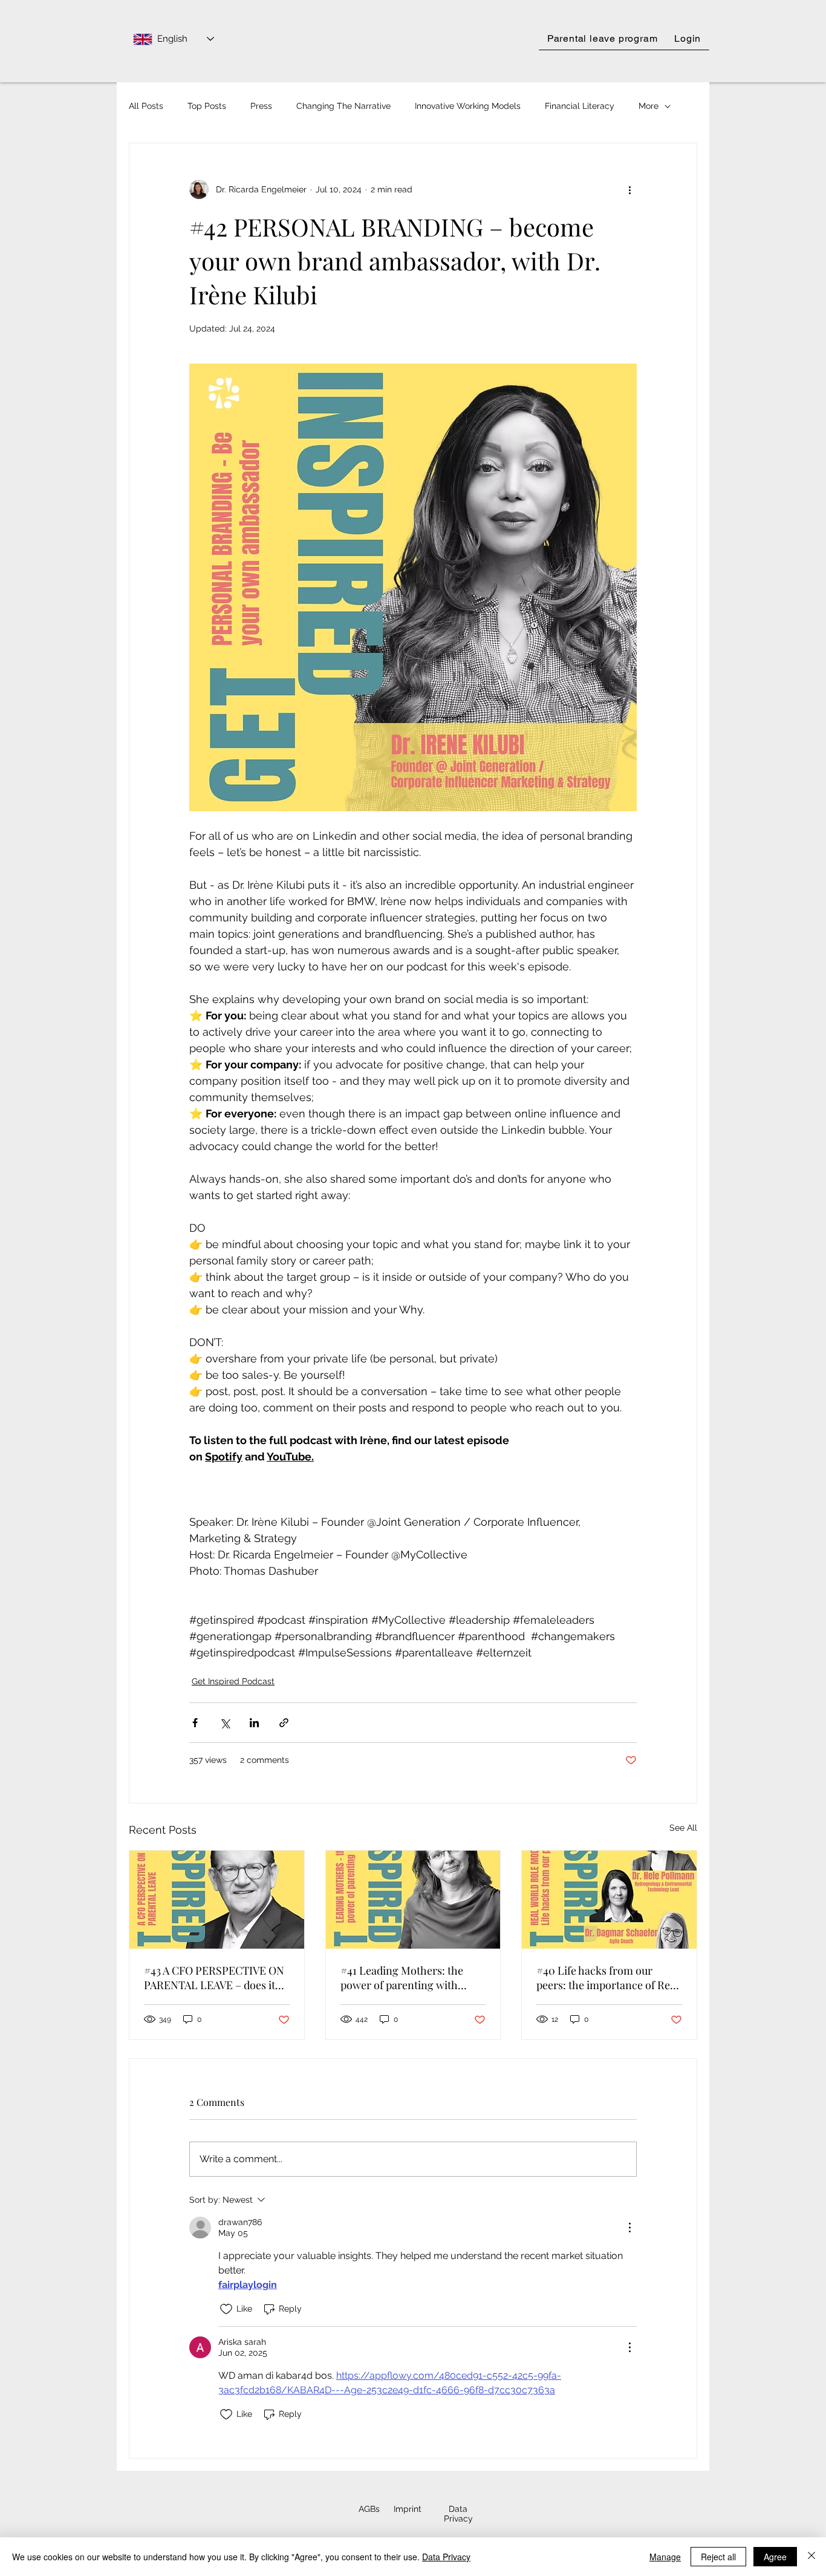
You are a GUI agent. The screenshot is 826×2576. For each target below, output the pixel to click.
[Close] (811, 2557)
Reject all (718, 2557)
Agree (775, 2557)
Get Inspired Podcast (233, 1681)
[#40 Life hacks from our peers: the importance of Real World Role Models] (609, 1900)
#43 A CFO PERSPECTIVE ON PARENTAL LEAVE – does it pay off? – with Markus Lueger (214, 1978)
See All (683, 1828)
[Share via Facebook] (195, 1723)
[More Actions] (629, 2228)
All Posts (146, 106)
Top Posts (207, 106)
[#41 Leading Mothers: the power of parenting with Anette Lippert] (413, 1900)
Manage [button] (665, 2557)
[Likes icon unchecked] (226, 2309)
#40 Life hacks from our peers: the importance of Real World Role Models (607, 1978)
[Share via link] (284, 1723)
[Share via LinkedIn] (254, 1723)
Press (261, 106)
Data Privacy (446, 2557)
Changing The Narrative (343, 106)
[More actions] (629, 189)
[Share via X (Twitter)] (225, 1723)
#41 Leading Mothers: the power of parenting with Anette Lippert (402, 1978)
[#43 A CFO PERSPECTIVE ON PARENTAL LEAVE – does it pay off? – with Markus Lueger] (217, 1900)
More (649, 106)
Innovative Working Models (468, 106)
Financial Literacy (580, 106)
